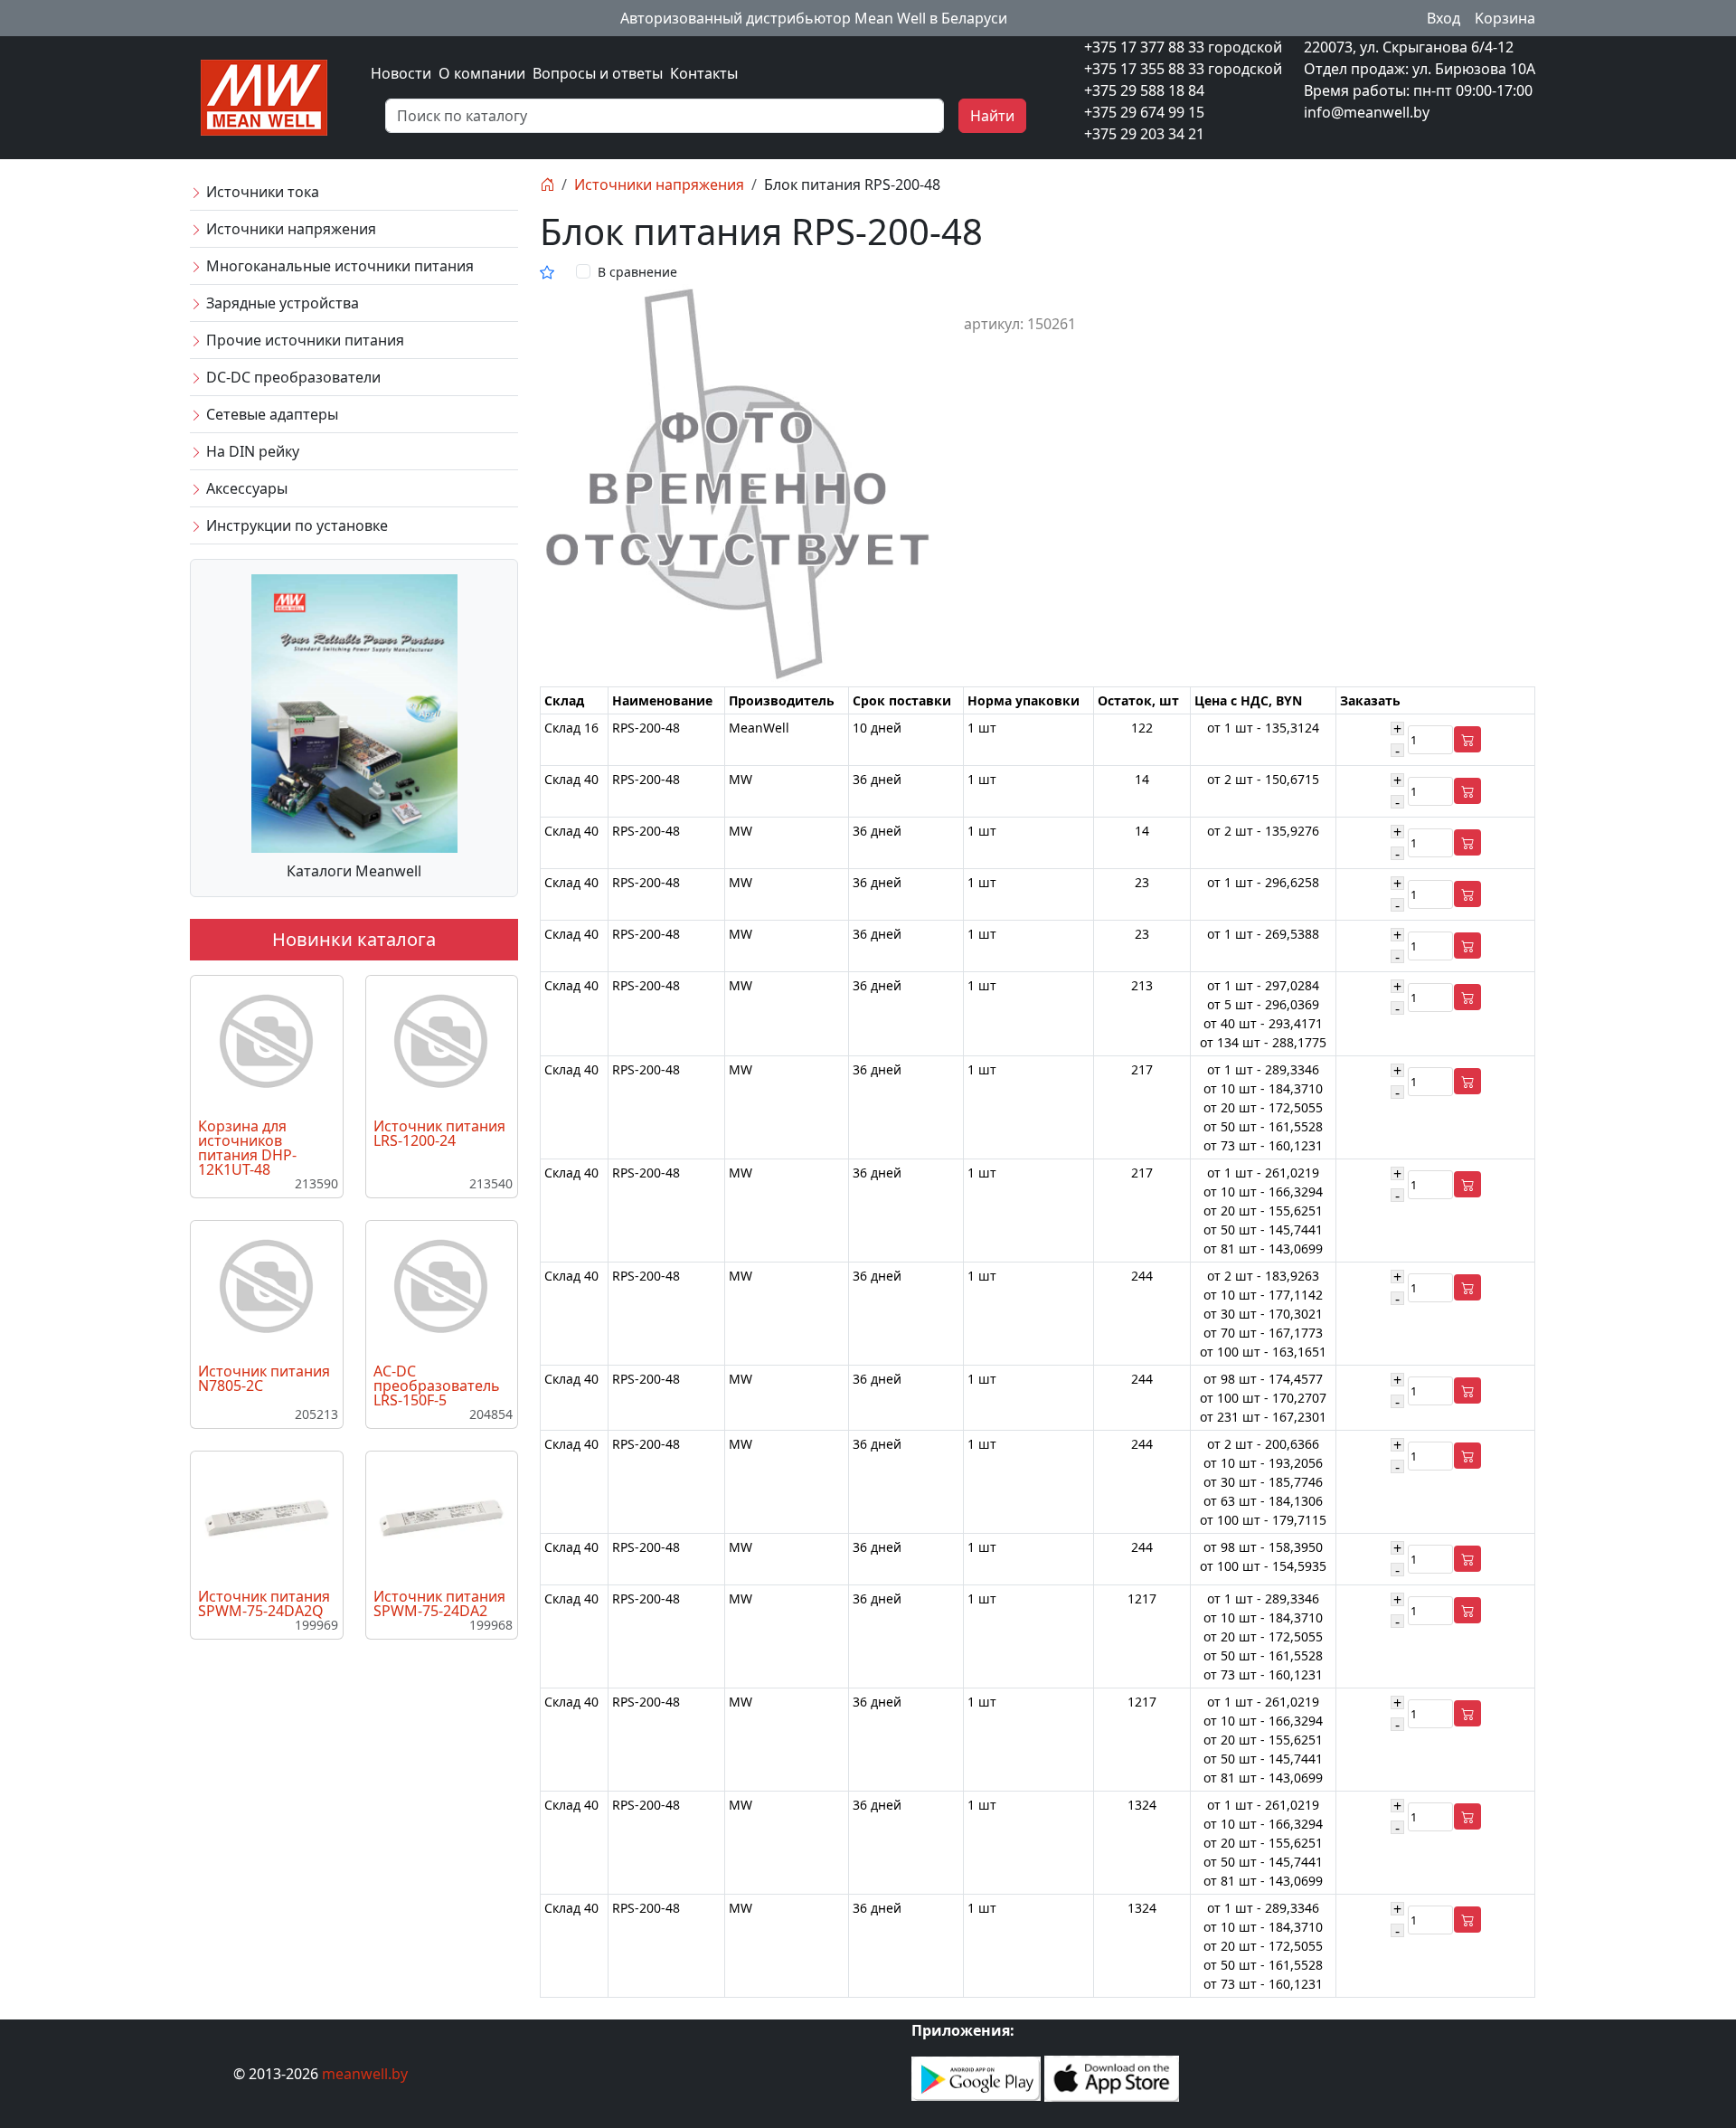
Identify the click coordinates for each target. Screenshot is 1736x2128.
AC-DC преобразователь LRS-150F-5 (437, 1386)
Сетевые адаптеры (270, 414)
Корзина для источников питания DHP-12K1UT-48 (247, 1148)
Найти (992, 116)
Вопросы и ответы (598, 73)
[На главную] (547, 184)
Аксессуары (245, 488)
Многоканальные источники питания (338, 266)
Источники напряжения (289, 229)
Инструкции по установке (295, 525)
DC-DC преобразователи (292, 377)
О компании (482, 73)
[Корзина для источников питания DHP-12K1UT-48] (267, 1042)
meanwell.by (365, 2074)
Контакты (704, 73)
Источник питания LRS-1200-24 (439, 1133)
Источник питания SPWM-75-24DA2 (439, 1603)
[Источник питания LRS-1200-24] (441, 1042)
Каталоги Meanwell (354, 871)
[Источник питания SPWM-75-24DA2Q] (267, 1517)
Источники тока (261, 192)
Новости (401, 73)
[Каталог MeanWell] (354, 712)
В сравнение (637, 272)
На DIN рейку (251, 451)
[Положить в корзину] (1467, 739)
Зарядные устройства (281, 303)
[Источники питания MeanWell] (264, 96)
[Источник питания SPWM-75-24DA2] (441, 1517)
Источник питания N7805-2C (264, 1378)
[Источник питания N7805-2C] (267, 1287)
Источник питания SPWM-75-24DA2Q (264, 1603)
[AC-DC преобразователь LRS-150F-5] (441, 1287)
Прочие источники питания (303, 340)
